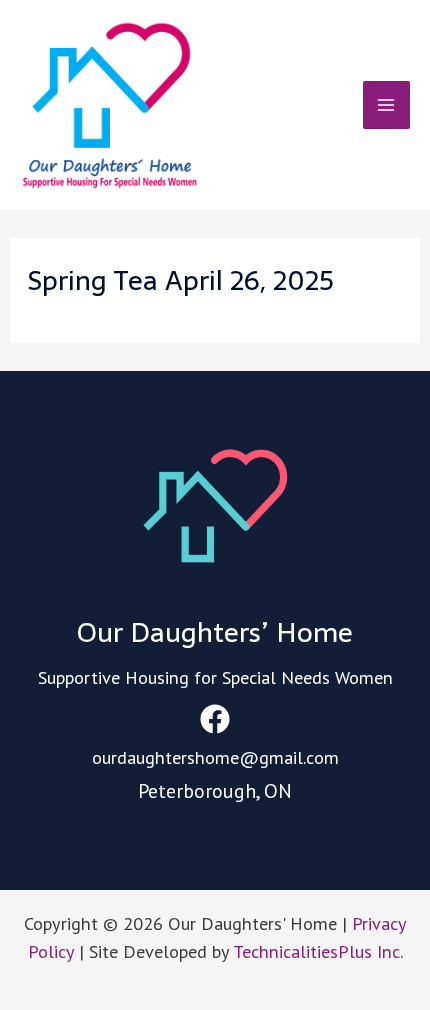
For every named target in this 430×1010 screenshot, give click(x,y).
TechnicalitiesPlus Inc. (318, 951)
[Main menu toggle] (386, 104)
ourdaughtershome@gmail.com (215, 757)
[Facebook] (215, 719)
